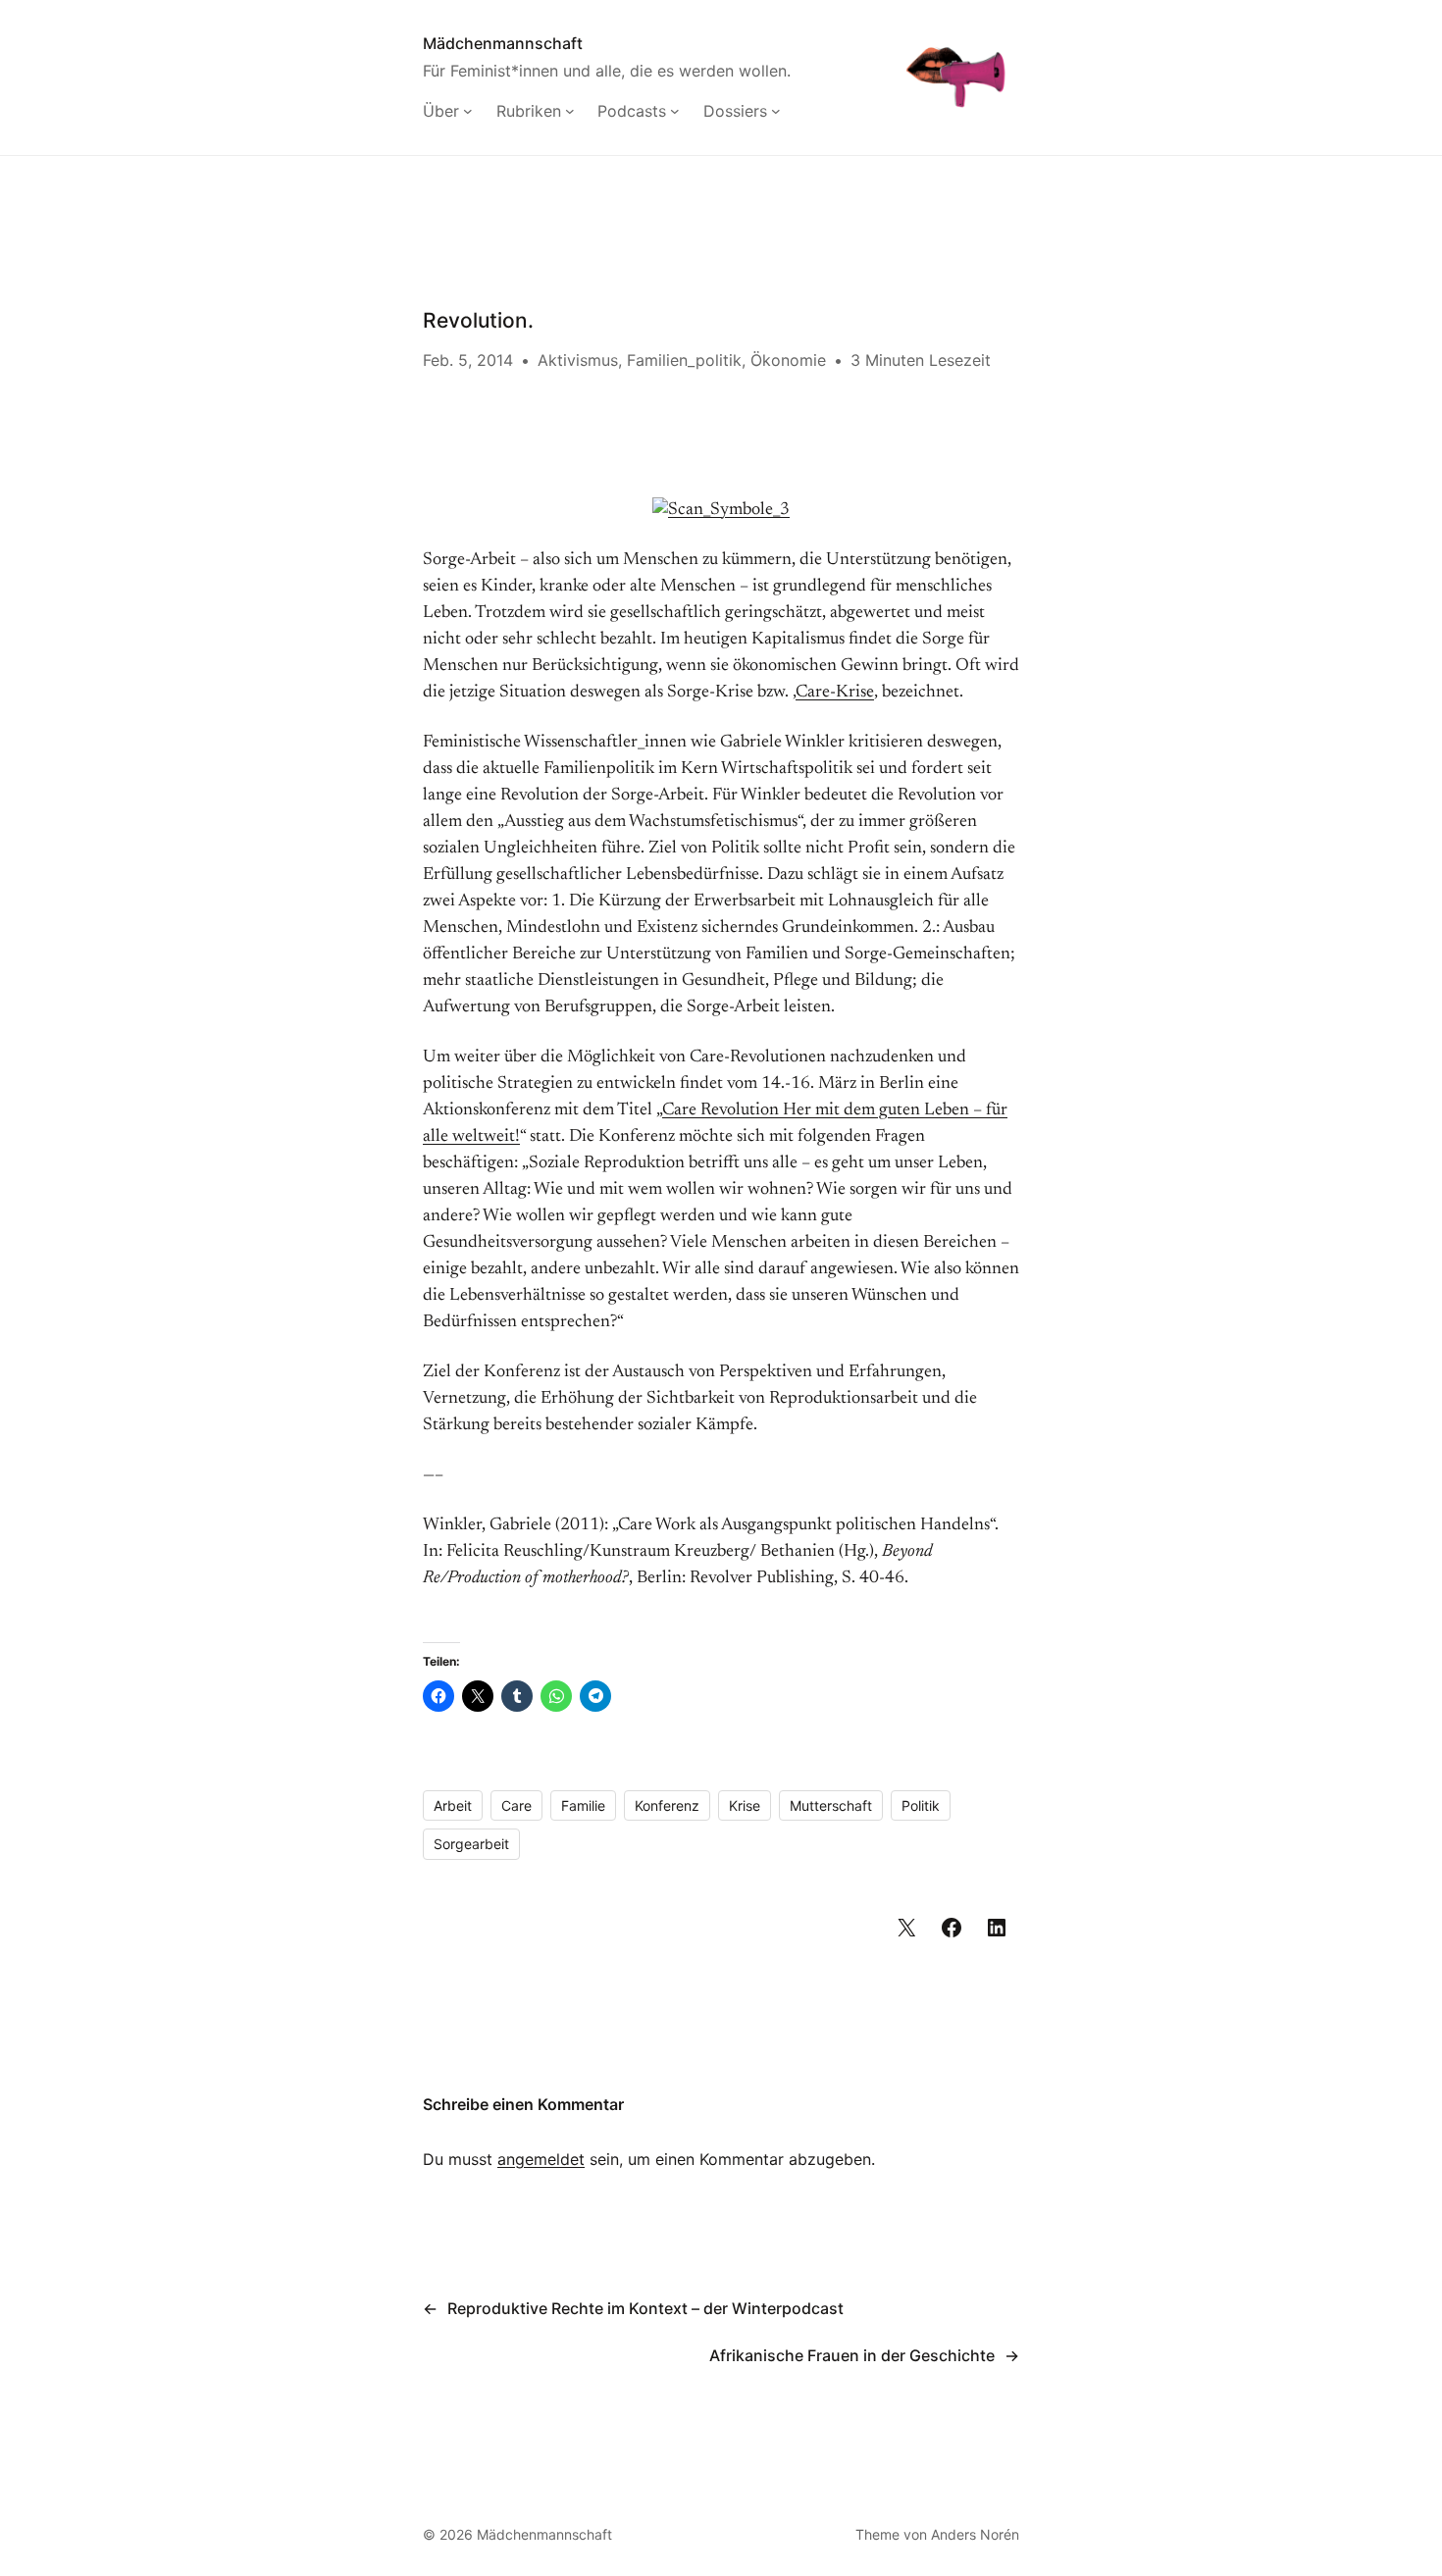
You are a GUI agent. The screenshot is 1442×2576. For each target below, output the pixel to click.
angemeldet (541, 2159)
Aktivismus (578, 360)
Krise (745, 1805)
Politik (921, 1805)
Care (516, 1805)
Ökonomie (788, 360)
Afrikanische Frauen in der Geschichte (852, 2355)
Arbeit (453, 1805)
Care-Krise (835, 693)
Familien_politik (684, 360)
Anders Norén (975, 2534)
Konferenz (667, 1805)
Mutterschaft (831, 1805)
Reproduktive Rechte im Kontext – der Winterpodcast (645, 2308)
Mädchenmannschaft (503, 43)
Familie (583, 1805)
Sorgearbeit (471, 1844)
